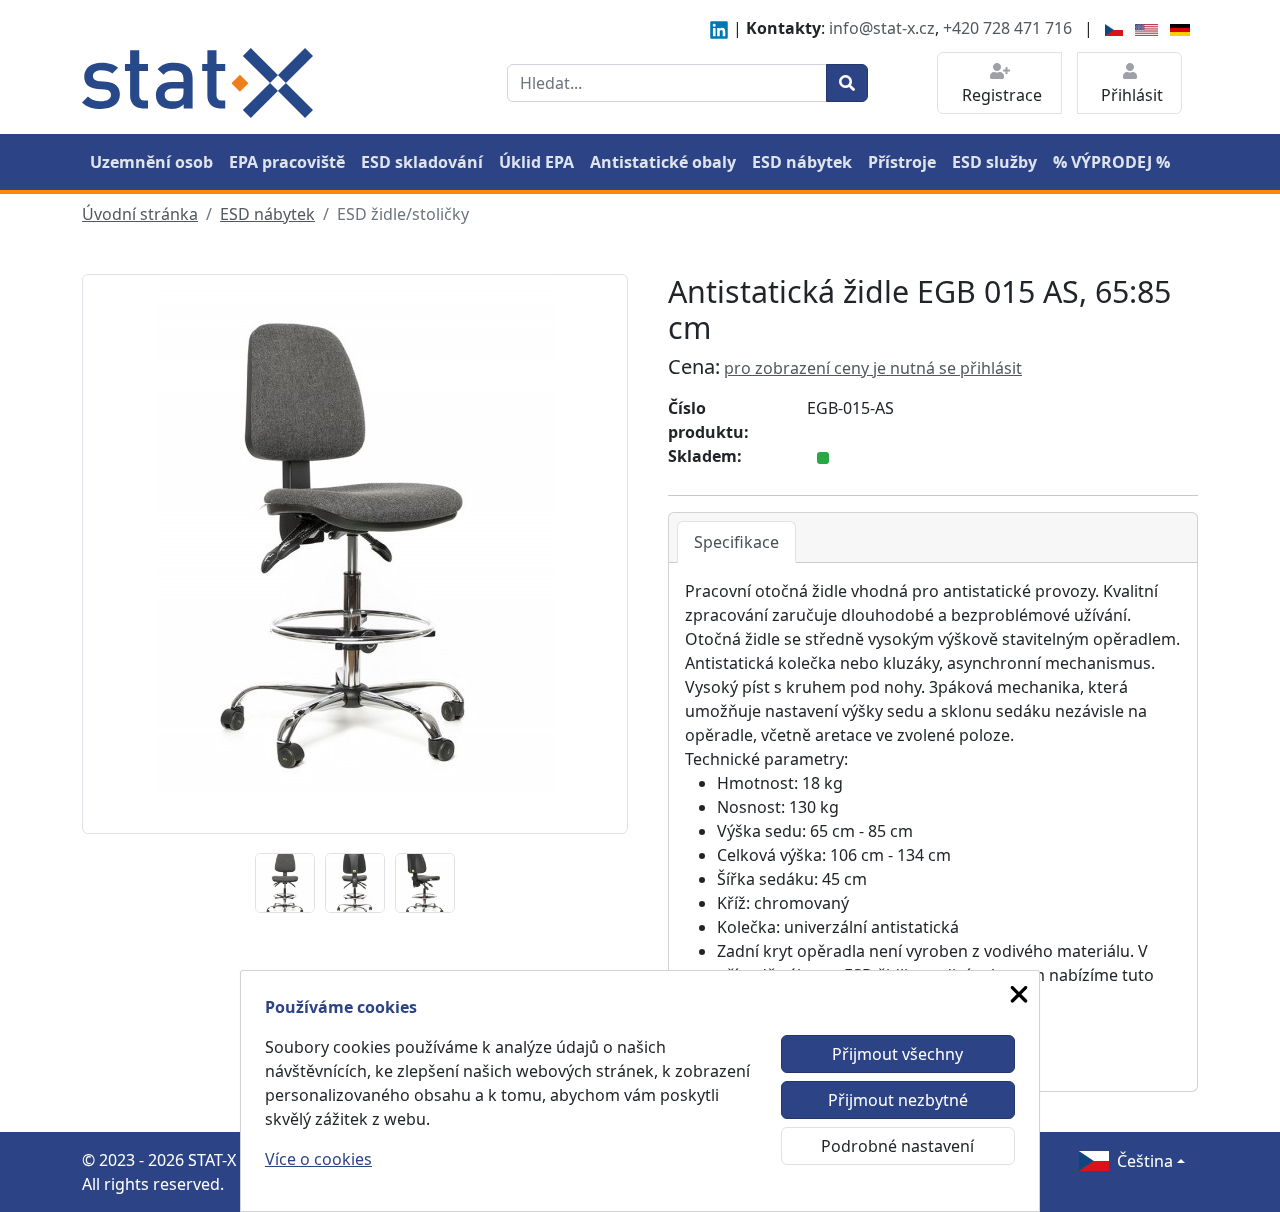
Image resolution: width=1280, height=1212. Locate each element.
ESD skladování (422, 162)
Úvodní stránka (140, 214)
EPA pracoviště (287, 162)
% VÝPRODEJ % (1111, 162)
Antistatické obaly (663, 162)
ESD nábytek (802, 162)
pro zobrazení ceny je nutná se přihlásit (873, 368)
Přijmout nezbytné (898, 1100)
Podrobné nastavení (897, 1146)
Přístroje (902, 162)
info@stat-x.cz (882, 28)
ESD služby (994, 162)
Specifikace (736, 542)
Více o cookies (318, 1159)
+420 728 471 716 (1007, 28)
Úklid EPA (536, 162)
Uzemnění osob (151, 162)
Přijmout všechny (897, 1054)
